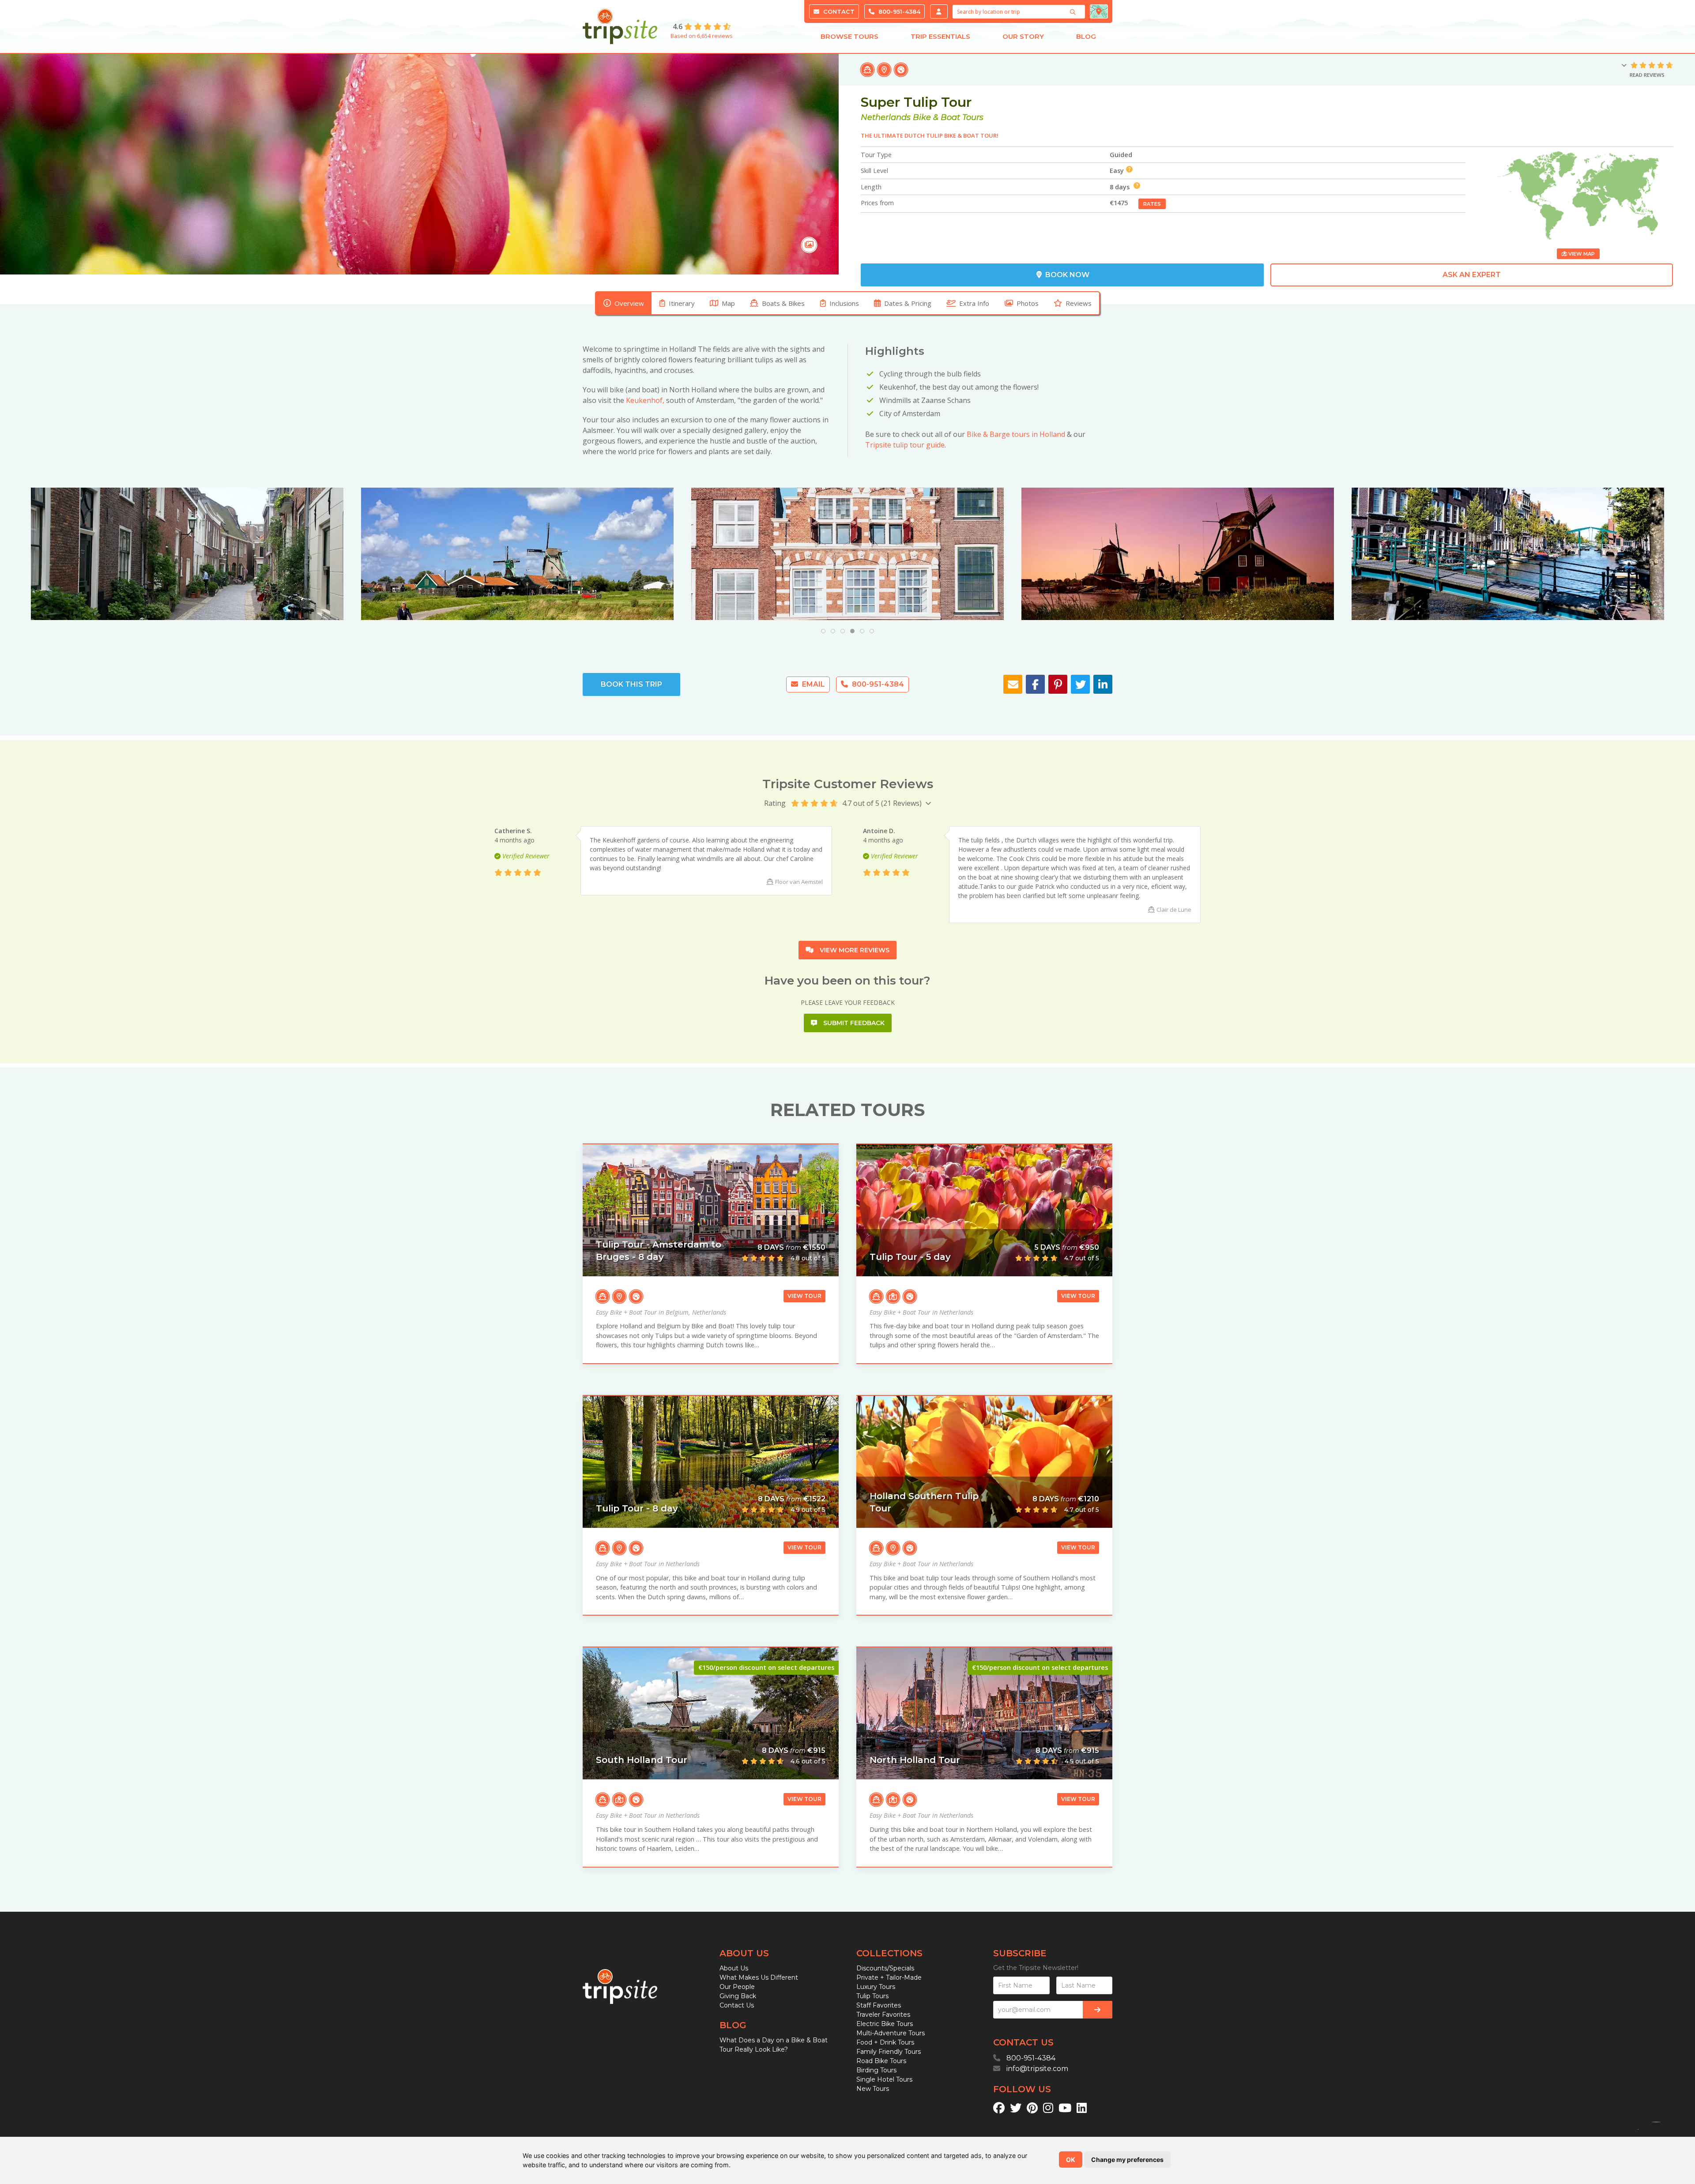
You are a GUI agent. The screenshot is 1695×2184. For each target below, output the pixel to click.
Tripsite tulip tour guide (905, 445)
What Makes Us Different (759, 1977)
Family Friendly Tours (889, 2052)
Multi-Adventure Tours (891, 2033)
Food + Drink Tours (885, 2042)
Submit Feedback (853, 1023)
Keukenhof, (645, 400)
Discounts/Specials (885, 1968)
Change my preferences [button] (1127, 2160)
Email (813, 684)
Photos (1028, 303)
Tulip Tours (872, 1996)
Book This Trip (631, 684)
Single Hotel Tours (884, 2079)
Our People (737, 1987)
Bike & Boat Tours (948, 117)
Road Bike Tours (881, 2061)
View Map (1581, 254)
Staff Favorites (879, 2005)
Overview (629, 303)
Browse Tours (849, 36)
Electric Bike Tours (885, 2024)
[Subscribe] (1098, 2010)
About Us (734, 1968)
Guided (1121, 155)
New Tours (873, 2089)
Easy (1117, 171)
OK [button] (1071, 2160)
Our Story (1023, 36)
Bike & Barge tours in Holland (1016, 434)
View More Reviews (854, 950)
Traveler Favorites (883, 2015)
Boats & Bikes (783, 303)
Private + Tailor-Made (889, 1977)
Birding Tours (876, 2070)
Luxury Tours (876, 1987)
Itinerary (682, 303)
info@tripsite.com (1037, 2069)
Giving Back (738, 1996)
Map (728, 303)
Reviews (1079, 303)
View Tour (804, 1296)
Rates (1152, 204)
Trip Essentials (940, 36)
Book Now (1066, 275)
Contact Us (737, 2005)
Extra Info (974, 303)
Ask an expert (1472, 275)
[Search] (1074, 12)
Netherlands (886, 117)
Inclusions (844, 303)
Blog (1086, 36)
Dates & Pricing (908, 303)
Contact (838, 11)
